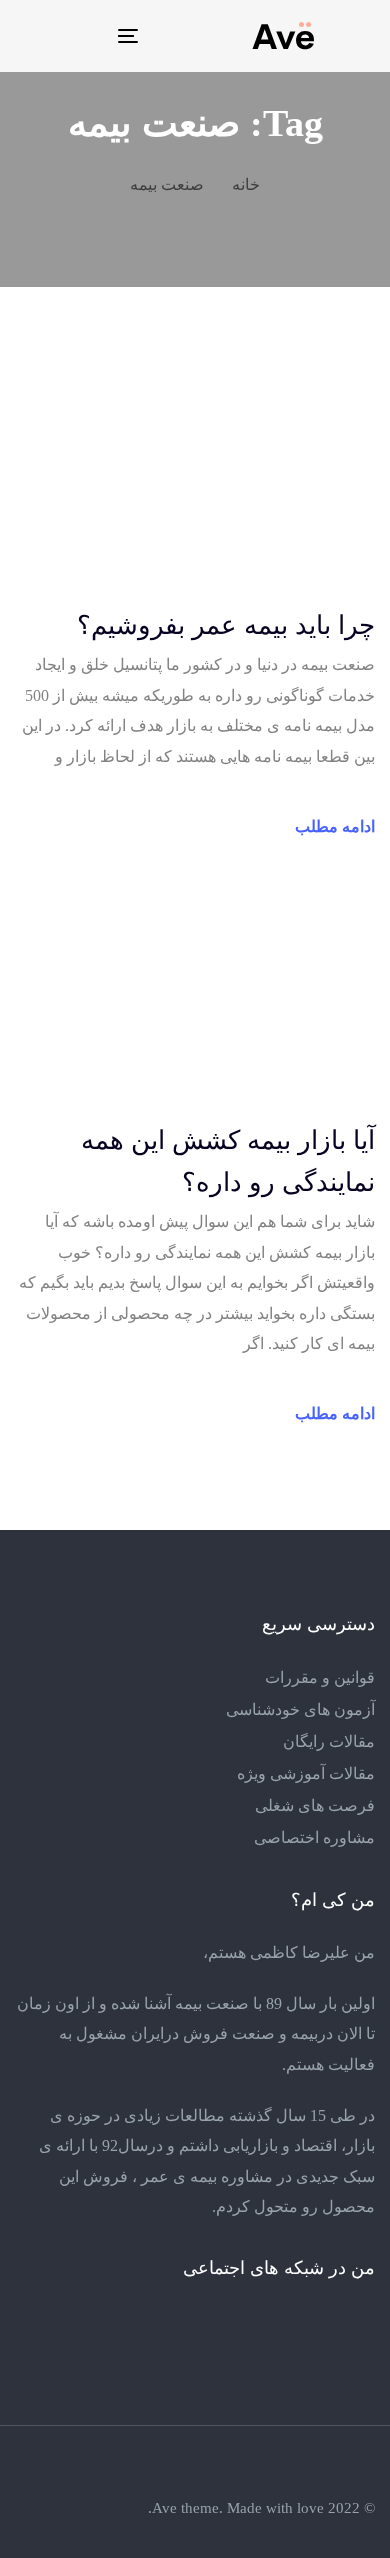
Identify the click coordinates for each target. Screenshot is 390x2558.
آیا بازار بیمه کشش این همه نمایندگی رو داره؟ (228, 1161)
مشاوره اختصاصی (314, 1837)
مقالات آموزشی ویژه (306, 1773)
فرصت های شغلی (315, 1805)
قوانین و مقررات (320, 1677)
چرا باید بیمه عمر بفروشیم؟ (226, 625)
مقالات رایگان (329, 1741)
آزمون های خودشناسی (300, 1709)
